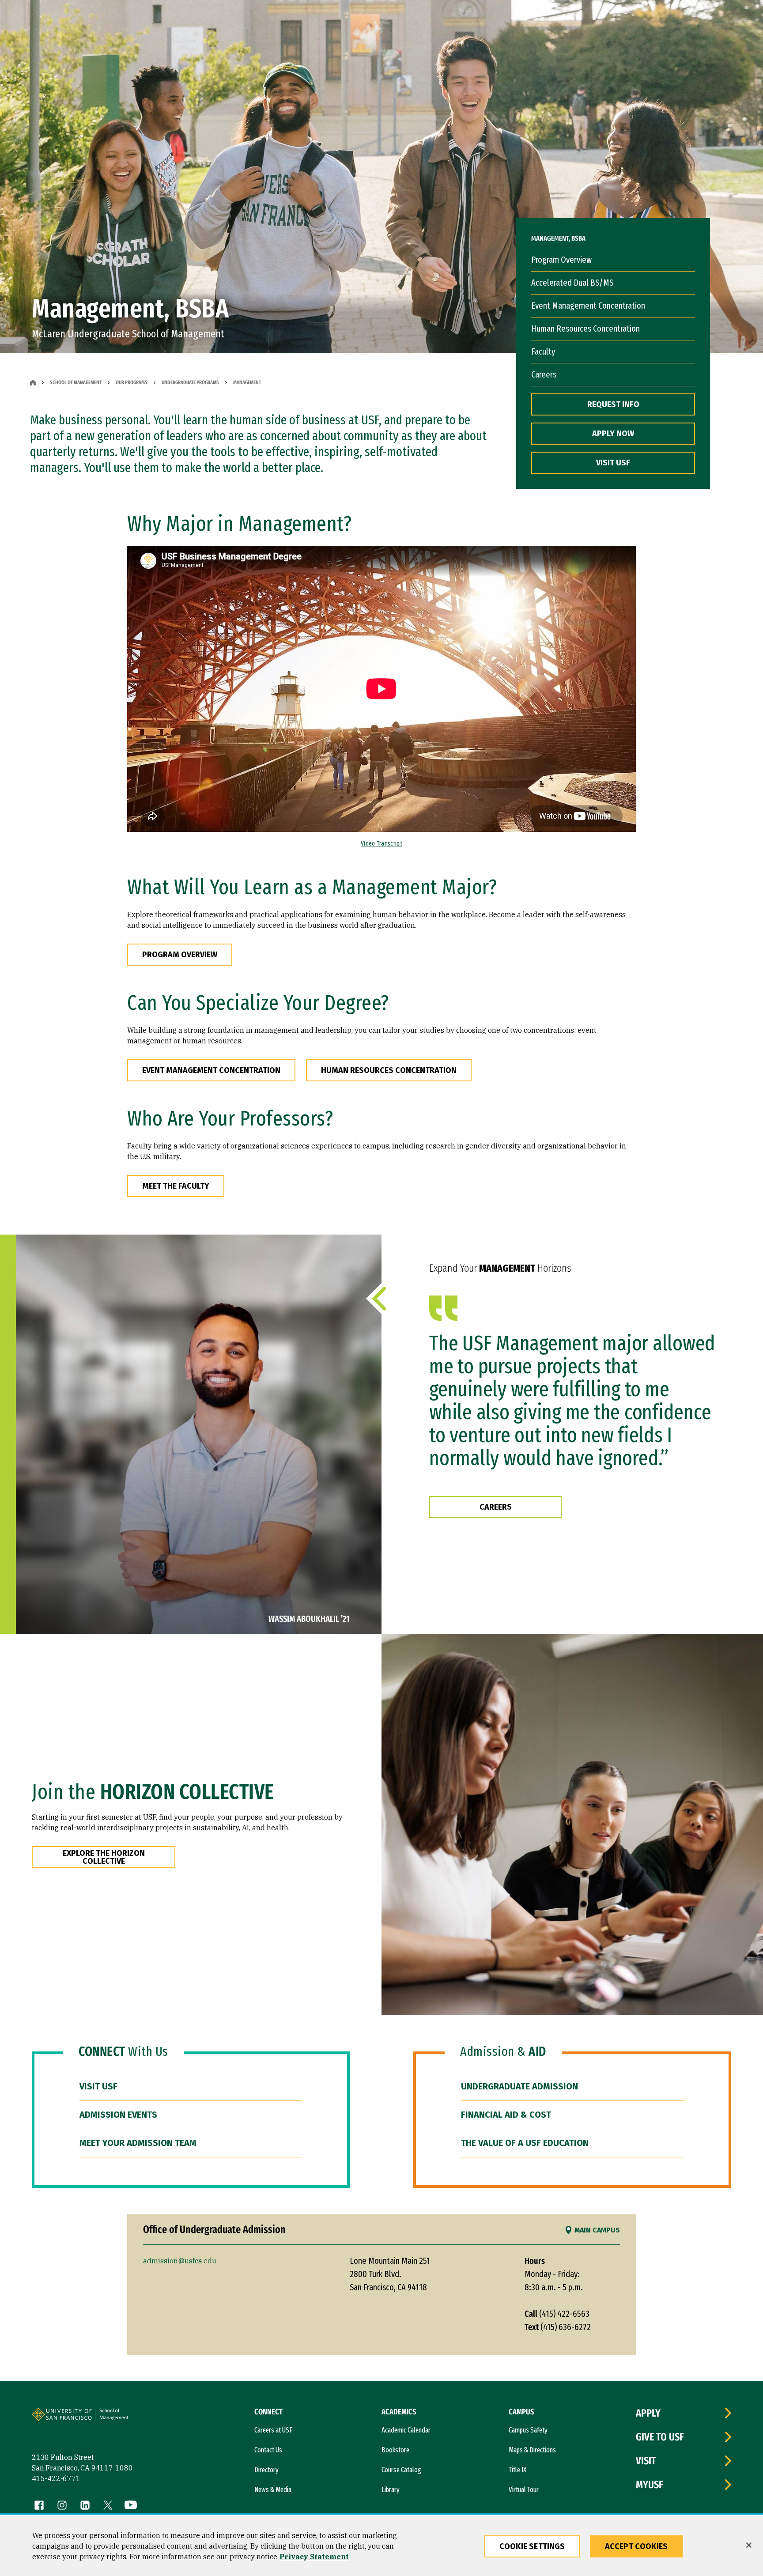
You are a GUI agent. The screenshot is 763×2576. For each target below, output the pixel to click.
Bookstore (395, 2450)
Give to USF (660, 2437)
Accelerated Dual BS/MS (572, 283)
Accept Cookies (636, 2546)
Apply (648, 2413)
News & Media (273, 2490)
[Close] (749, 2545)
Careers (544, 374)
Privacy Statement (314, 2557)
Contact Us (268, 2450)
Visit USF (98, 2086)
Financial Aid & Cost (506, 2115)
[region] (381, 2546)
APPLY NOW (613, 434)
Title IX (517, 2470)
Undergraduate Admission (519, 2086)
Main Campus (597, 2230)
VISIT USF (613, 463)
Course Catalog (401, 2470)
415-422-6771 (56, 2478)
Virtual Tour (524, 2490)
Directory (266, 2470)
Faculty (543, 351)
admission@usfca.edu (180, 2261)
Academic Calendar (406, 2430)
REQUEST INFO (613, 404)
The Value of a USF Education (525, 2143)
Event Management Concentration (588, 306)
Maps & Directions (532, 2450)
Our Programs (132, 382)
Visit (646, 2461)
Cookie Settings (532, 2546)
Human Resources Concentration (585, 329)
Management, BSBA (558, 238)
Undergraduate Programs (190, 382)
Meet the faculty (176, 1186)
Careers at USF (273, 2430)
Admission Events (118, 2115)
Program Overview (561, 260)
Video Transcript (381, 844)
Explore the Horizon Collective (104, 1857)
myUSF (650, 2485)
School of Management (76, 382)
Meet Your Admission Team (138, 2143)
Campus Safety (528, 2430)
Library (391, 2490)
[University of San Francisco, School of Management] (128, 2418)
